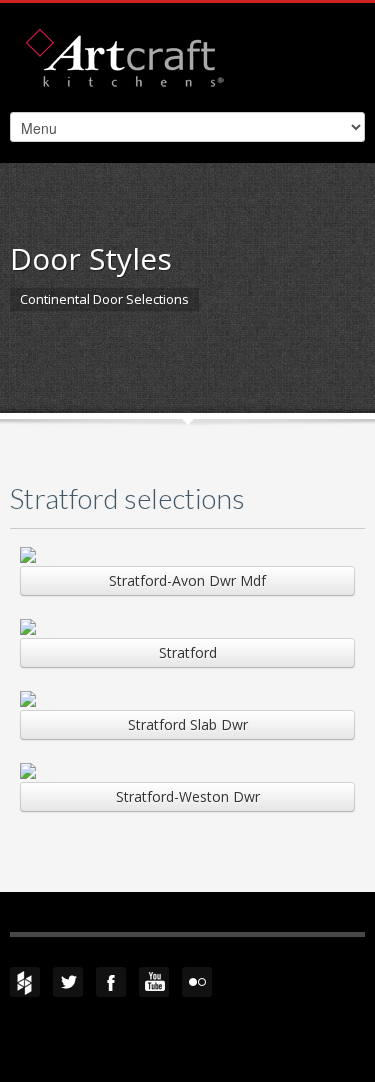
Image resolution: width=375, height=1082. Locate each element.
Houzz (25, 982)
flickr (197, 982)
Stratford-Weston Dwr (188, 796)
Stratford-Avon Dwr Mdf (187, 580)
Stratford (188, 652)
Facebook (111, 982)
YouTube (154, 982)
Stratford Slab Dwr (188, 724)
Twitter (68, 982)
